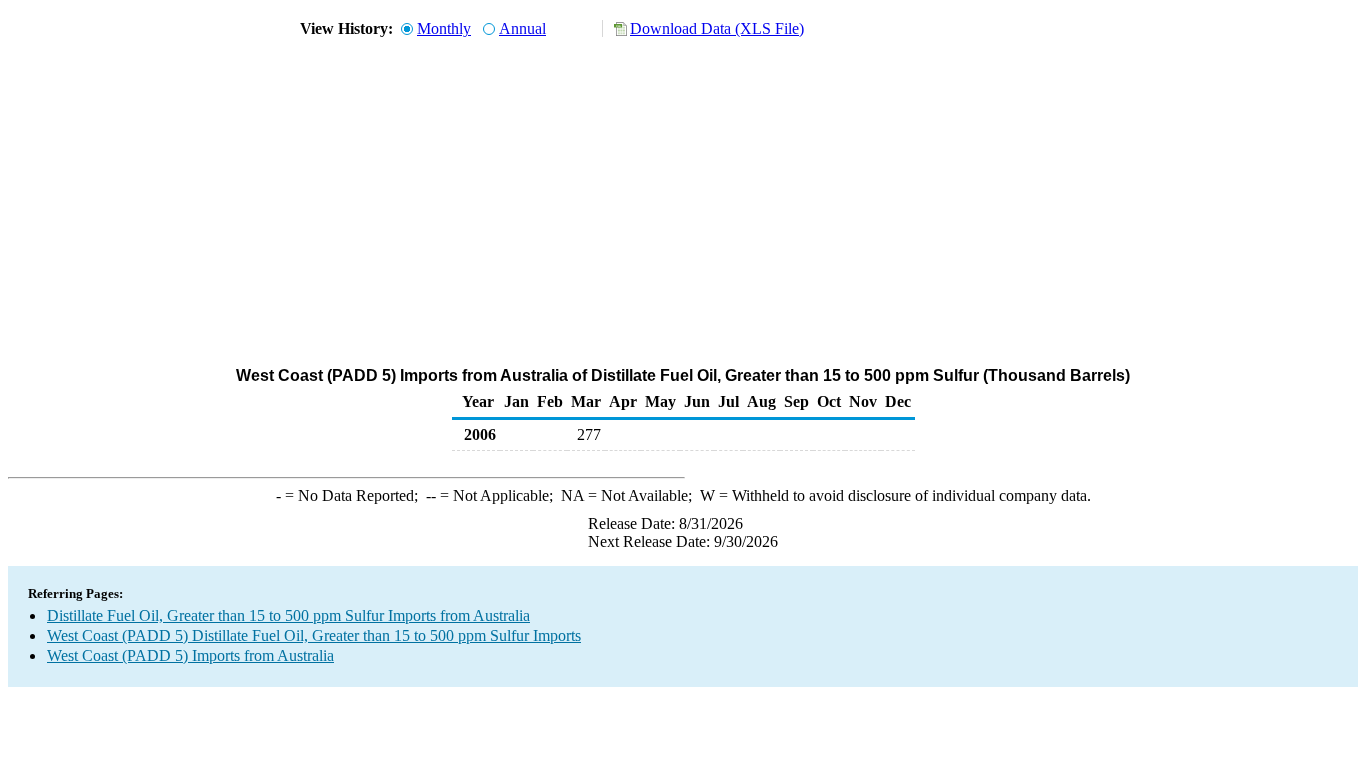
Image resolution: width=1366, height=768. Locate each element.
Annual (522, 28)
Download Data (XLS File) (717, 28)
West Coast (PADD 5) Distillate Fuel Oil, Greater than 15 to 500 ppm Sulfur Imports (314, 635)
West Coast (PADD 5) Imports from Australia (190, 655)
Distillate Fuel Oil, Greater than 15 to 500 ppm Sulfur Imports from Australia (288, 615)
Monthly (444, 28)
